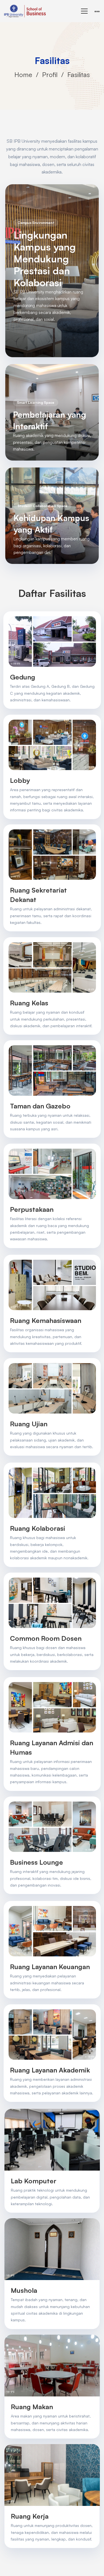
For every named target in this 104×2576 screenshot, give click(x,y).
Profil (50, 75)
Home (23, 75)
